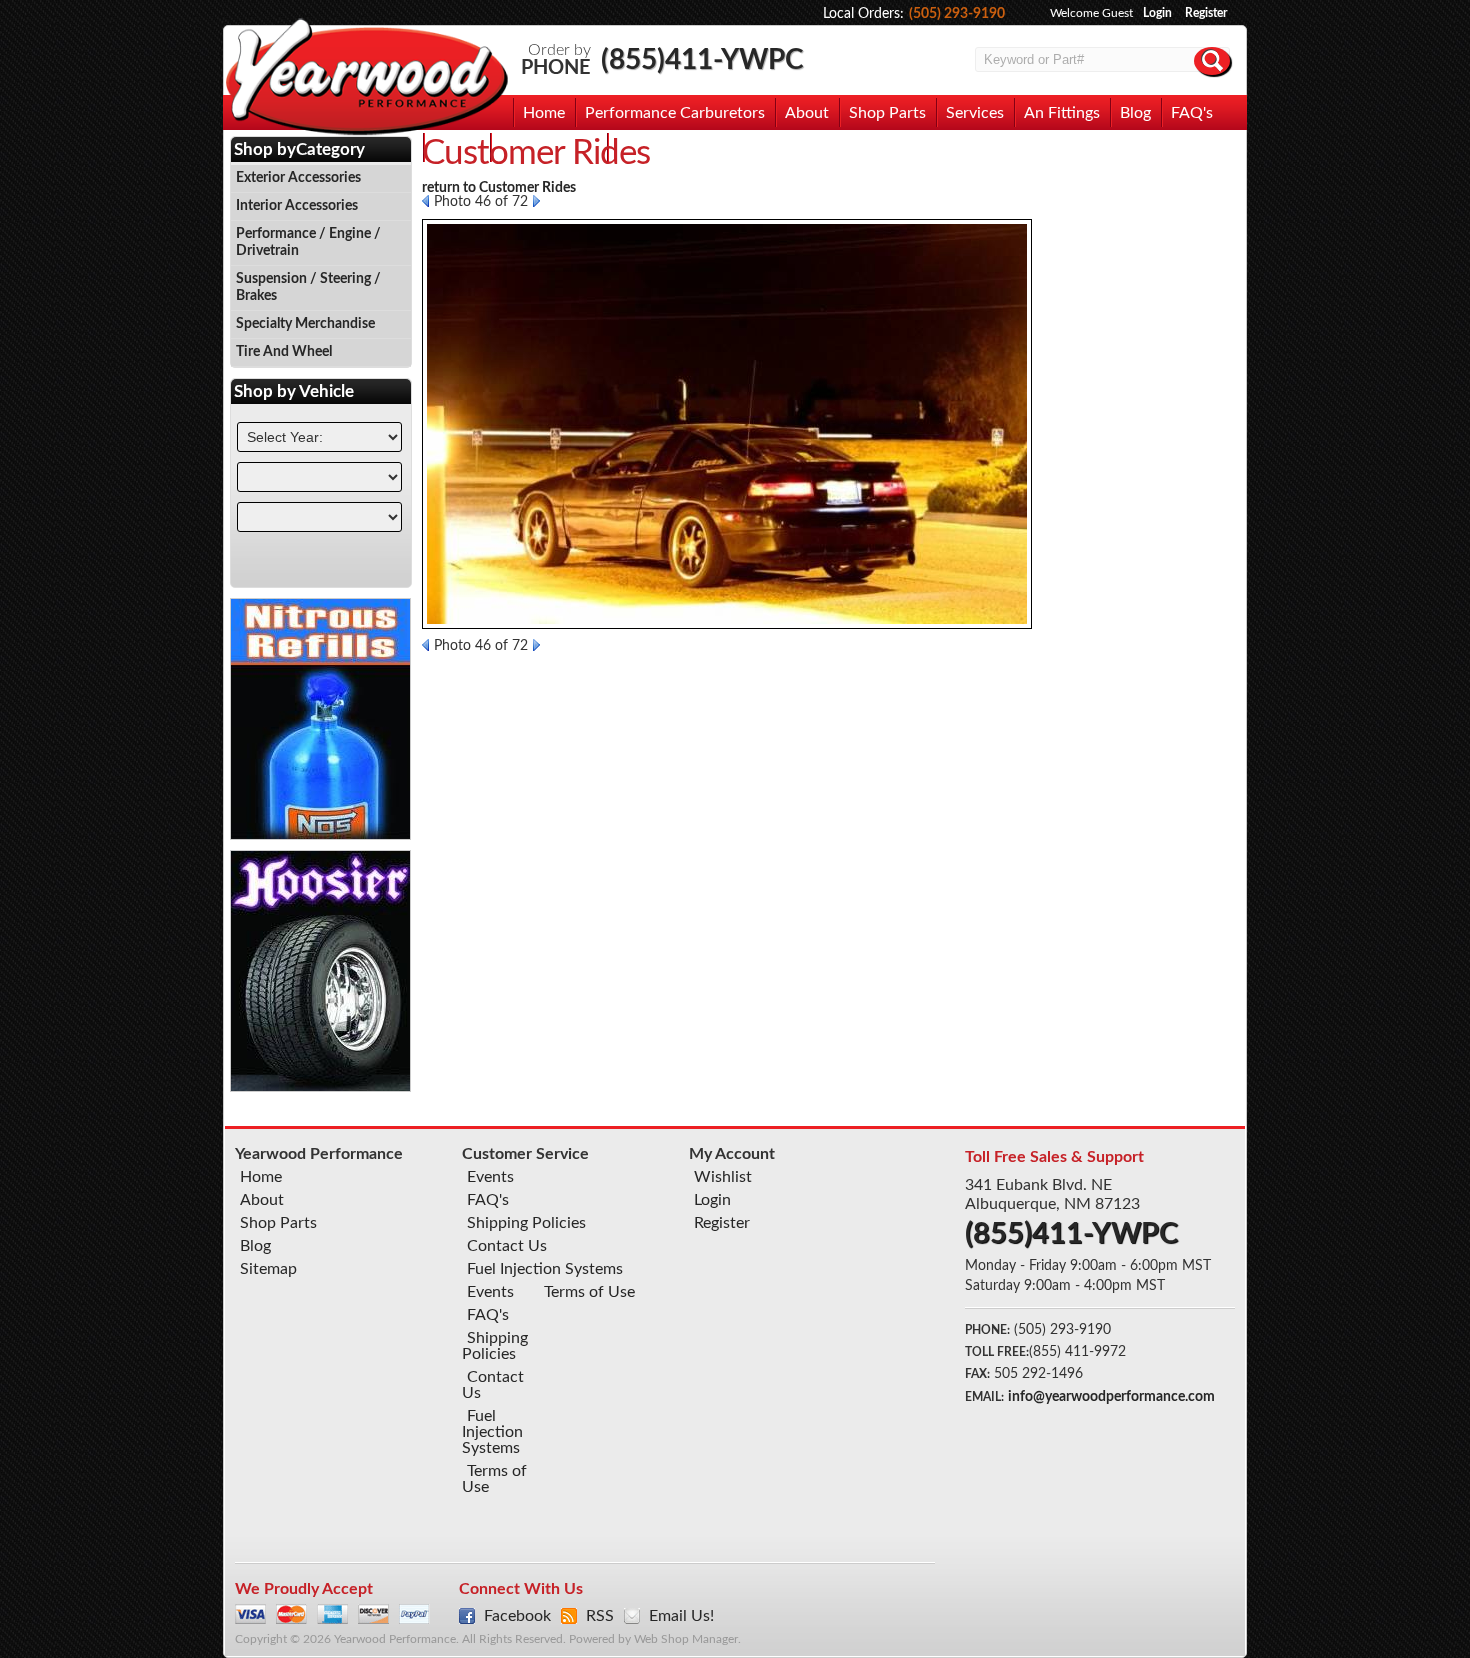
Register (1206, 13)
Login (1157, 13)
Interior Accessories (297, 206)
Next (536, 201)
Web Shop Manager (686, 1639)
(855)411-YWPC (702, 60)
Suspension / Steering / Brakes (308, 287)
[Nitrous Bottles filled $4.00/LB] (321, 835)
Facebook (517, 1616)
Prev (425, 201)
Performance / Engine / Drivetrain (308, 242)
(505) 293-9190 (957, 14)
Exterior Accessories (298, 178)
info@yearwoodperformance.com (1111, 1397)
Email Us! (681, 1616)
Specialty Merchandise (305, 324)
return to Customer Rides (499, 188)
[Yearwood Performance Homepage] (366, 78)
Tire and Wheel (284, 352)
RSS (600, 1616)
